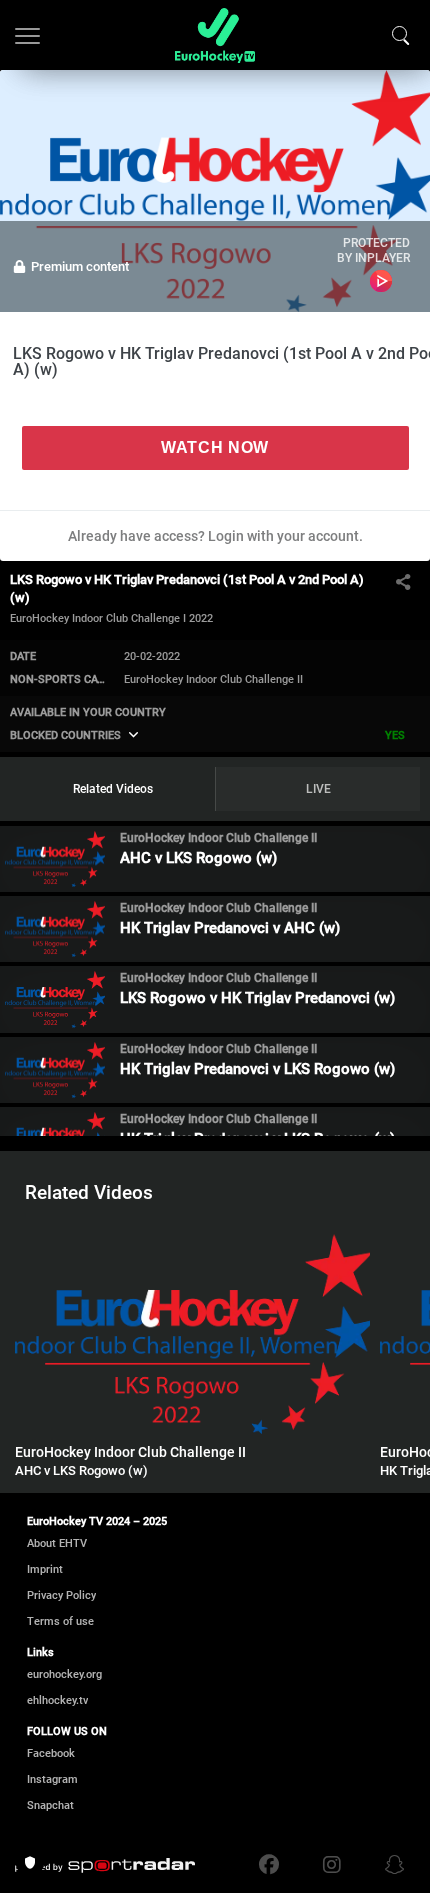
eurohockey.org (64, 1674)
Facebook (51, 1753)
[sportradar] (105, 1866)
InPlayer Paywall (380, 281)
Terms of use (60, 1621)
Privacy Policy (61, 1595)
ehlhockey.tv (57, 1700)
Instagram (52, 1779)
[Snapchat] (390, 1865)
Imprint (45, 1569)
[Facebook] (274, 1865)
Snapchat (50, 1805)
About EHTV (57, 1543)
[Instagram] (332, 1865)
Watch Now (215, 447)
